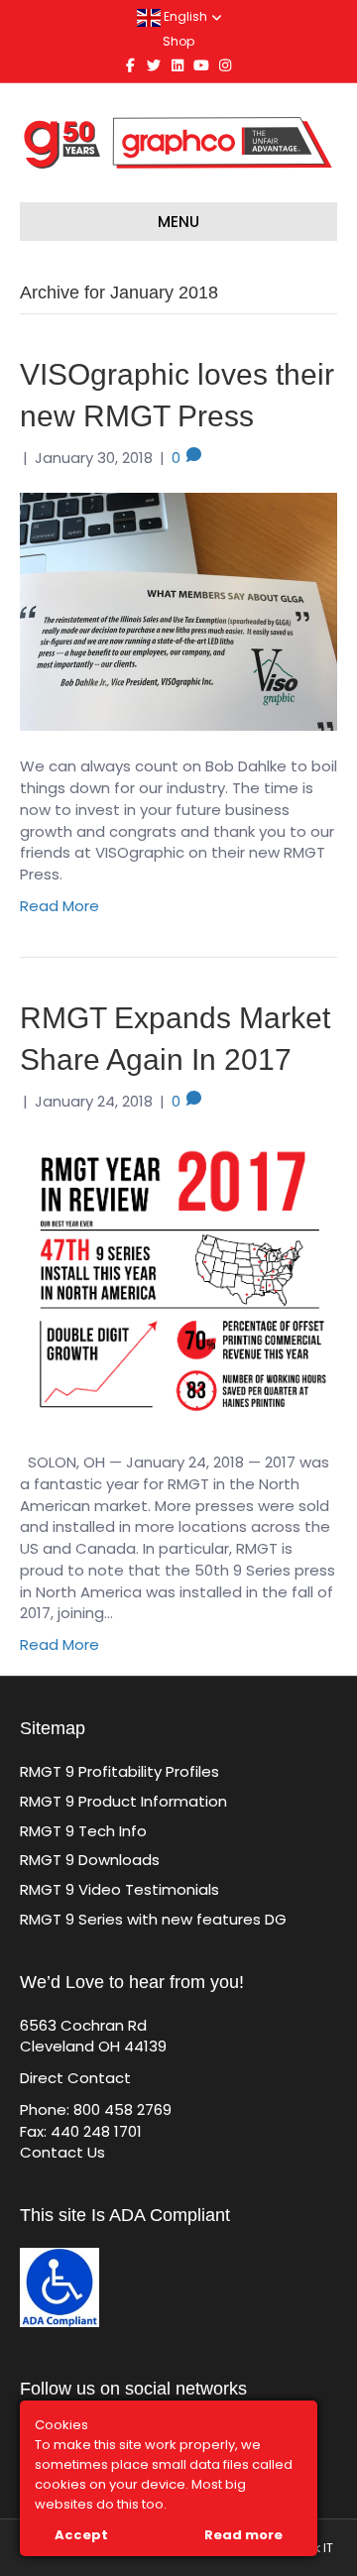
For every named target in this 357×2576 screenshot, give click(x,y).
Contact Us (62, 2152)
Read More (59, 906)
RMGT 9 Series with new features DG (153, 1919)
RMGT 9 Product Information (123, 1801)
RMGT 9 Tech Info (83, 1831)
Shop (178, 41)
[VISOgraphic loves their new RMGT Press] (178, 611)
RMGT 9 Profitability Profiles (119, 1771)
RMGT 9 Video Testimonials (119, 1889)
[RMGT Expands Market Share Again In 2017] (178, 1281)
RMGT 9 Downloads (90, 1860)
